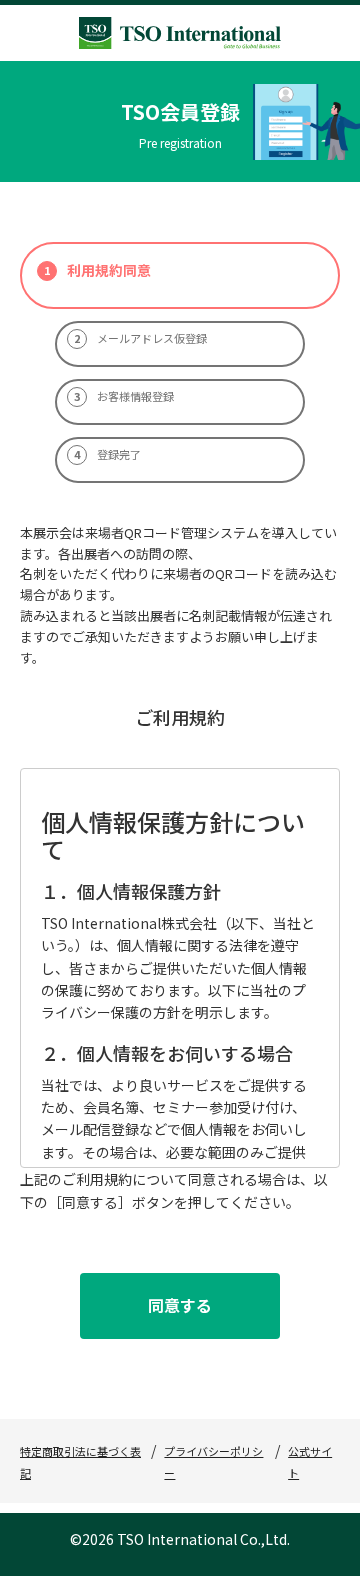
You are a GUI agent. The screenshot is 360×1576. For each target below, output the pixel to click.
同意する (180, 1305)
